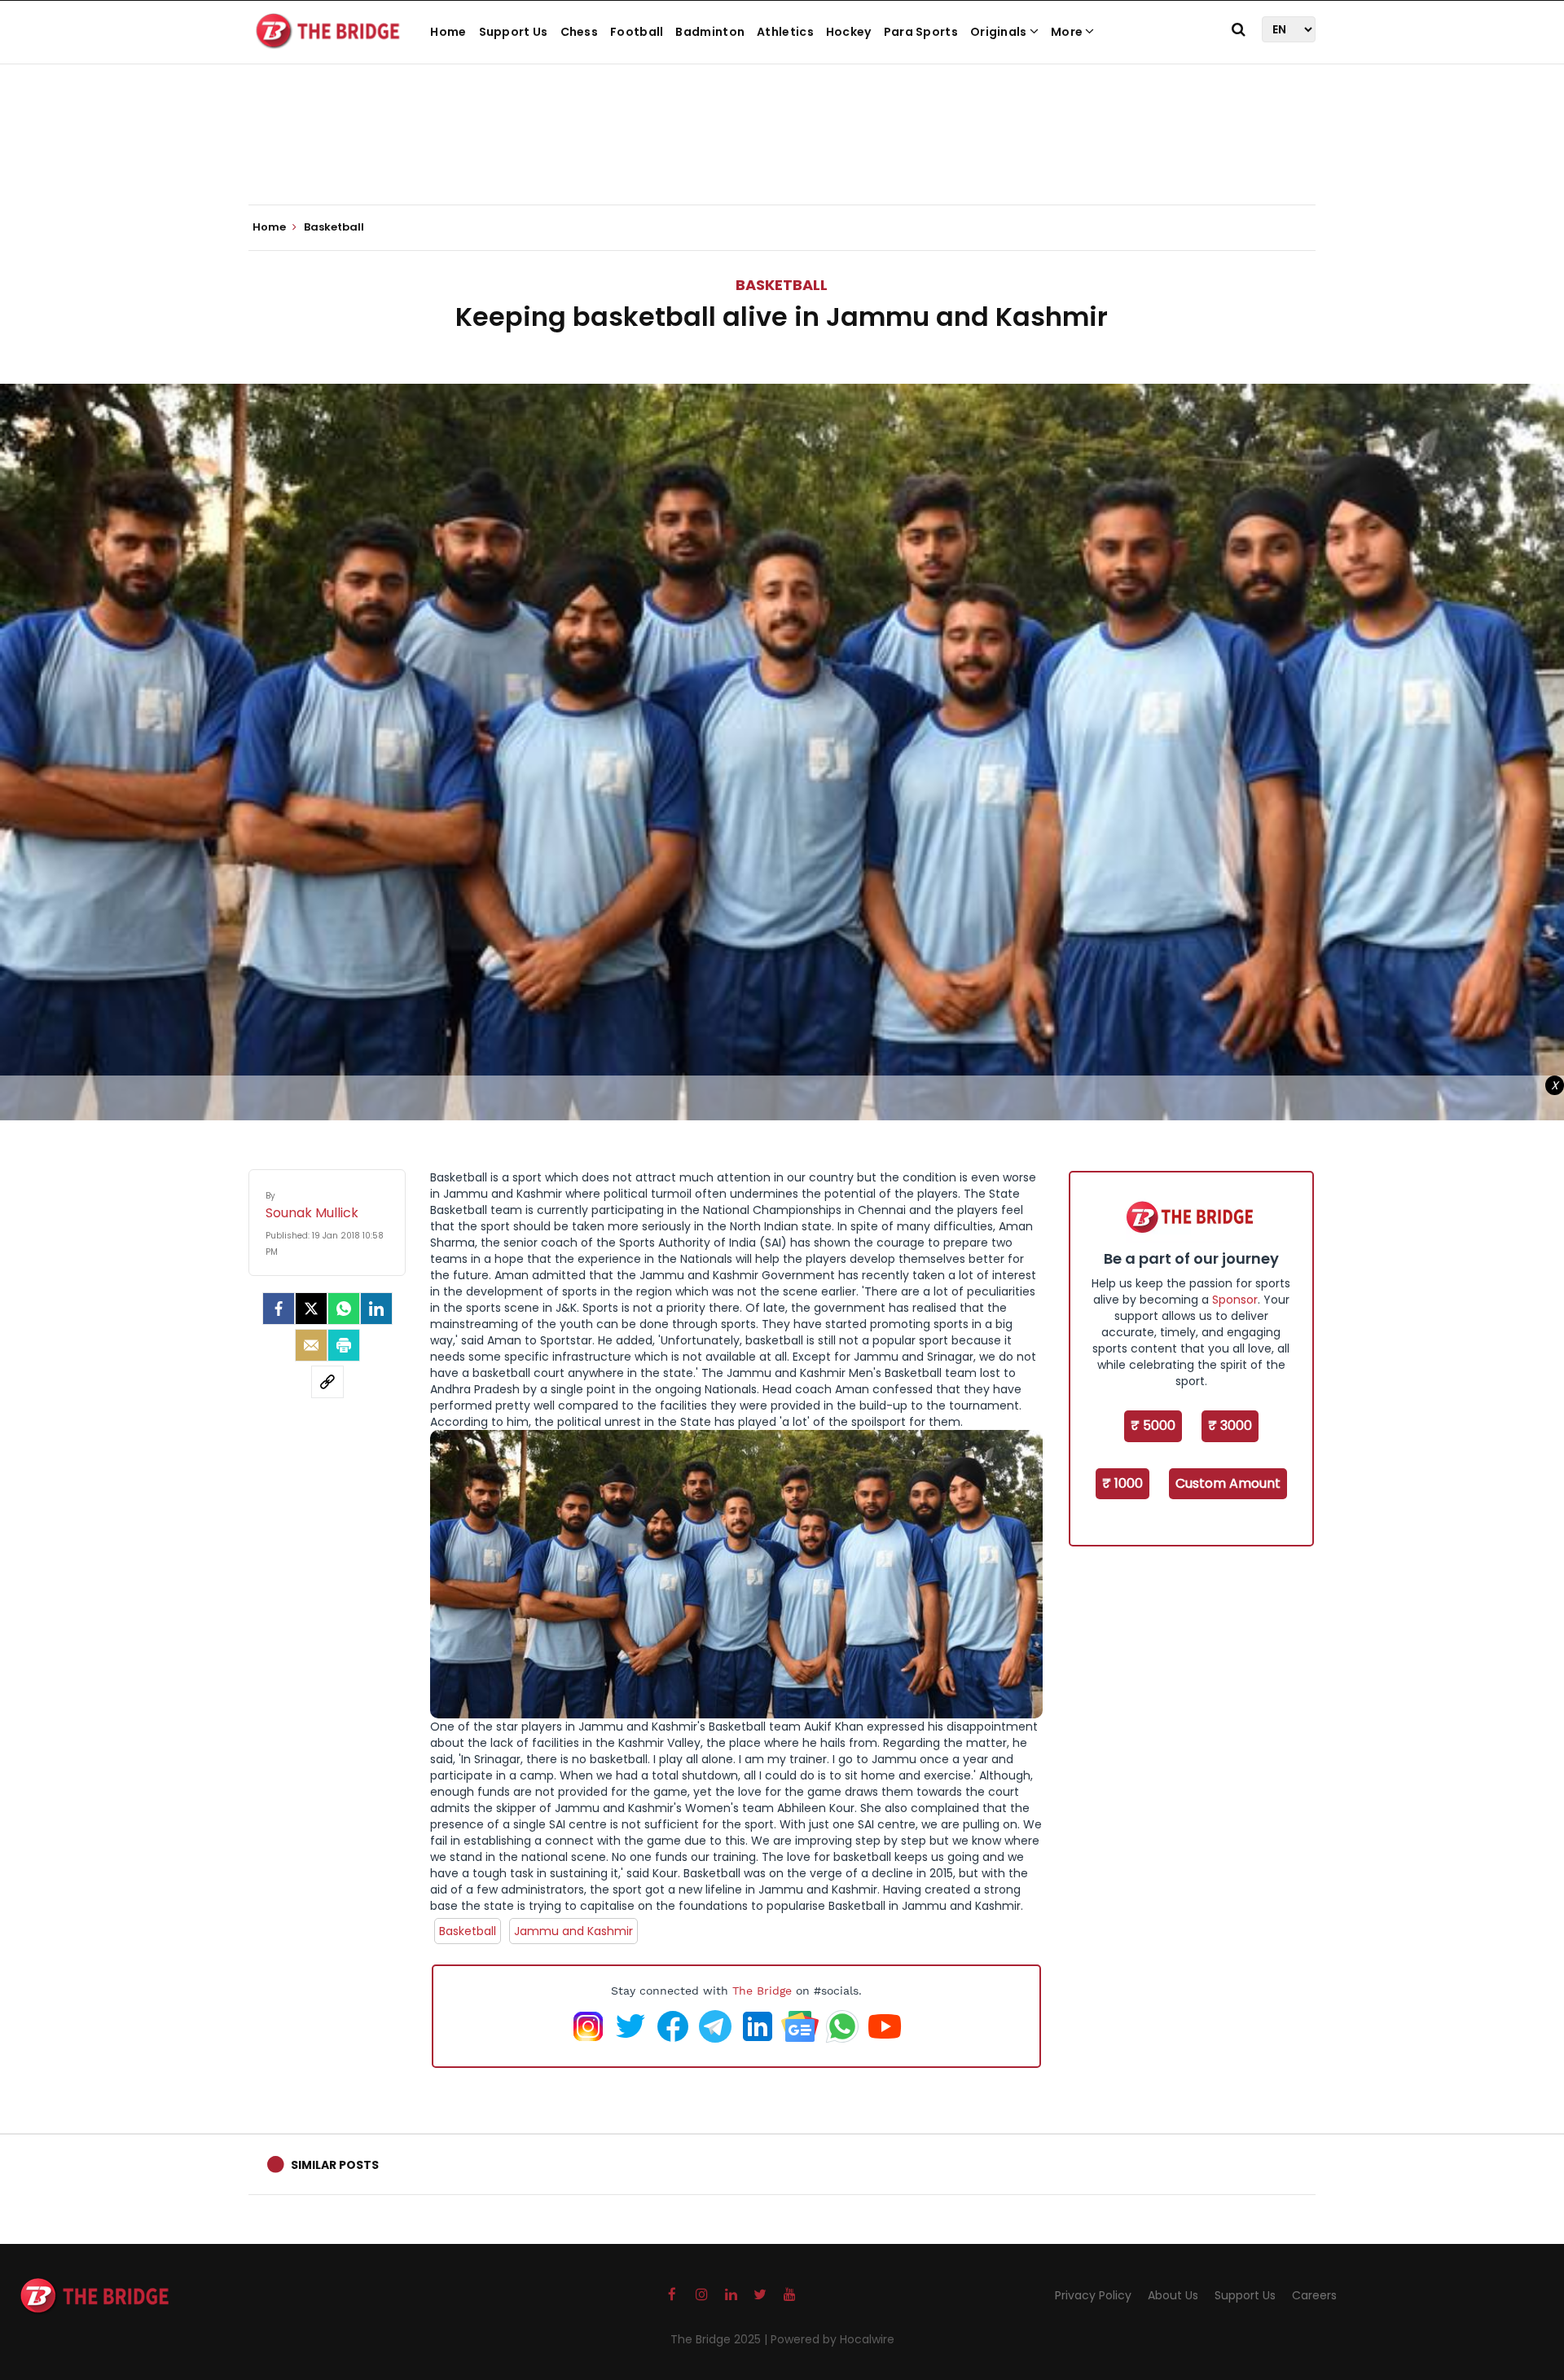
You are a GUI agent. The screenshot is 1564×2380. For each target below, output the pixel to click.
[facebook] (279, 1309)
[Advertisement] (782, 155)
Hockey (849, 32)
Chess (580, 32)
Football (637, 32)
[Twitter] (311, 1309)
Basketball (782, 285)
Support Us (514, 32)
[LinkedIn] (376, 1309)
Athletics (785, 32)
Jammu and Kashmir (573, 1931)
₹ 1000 (1122, 1483)
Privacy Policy (1093, 2295)
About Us (1173, 2295)
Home (448, 32)
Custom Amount (1228, 1483)
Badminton (710, 32)
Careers (1314, 2295)
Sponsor (1235, 1300)
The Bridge (762, 1991)
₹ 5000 (1153, 1425)
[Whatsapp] (344, 1309)
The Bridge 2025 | (720, 2339)
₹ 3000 (1230, 1425)
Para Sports (921, 32)
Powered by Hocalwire (833, 2339)
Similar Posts (335, 2165)
